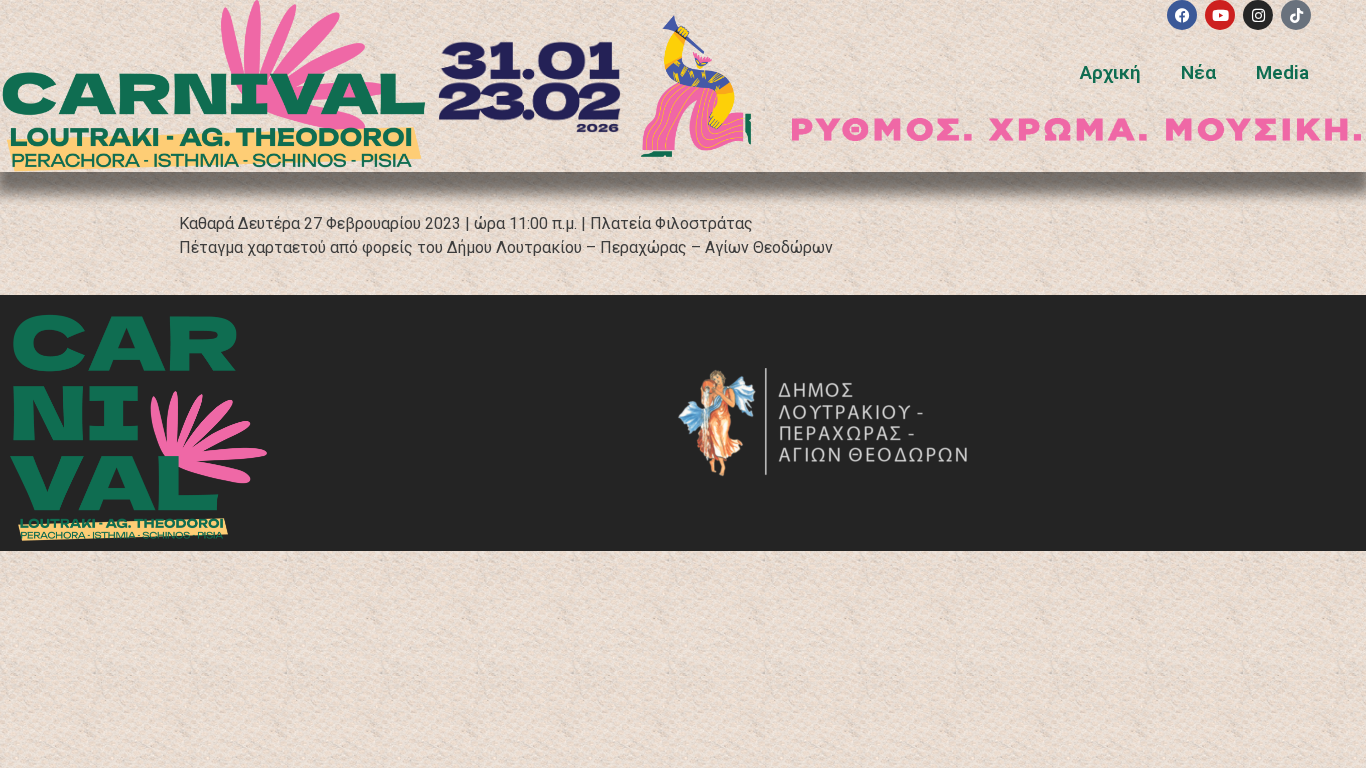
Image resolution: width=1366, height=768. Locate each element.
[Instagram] (1258, 15)
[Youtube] (1220, 15)
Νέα (1198, 72)
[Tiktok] (1296, 15)
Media (1282, 72)
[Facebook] (1182, 15)
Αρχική (1110, 72)
